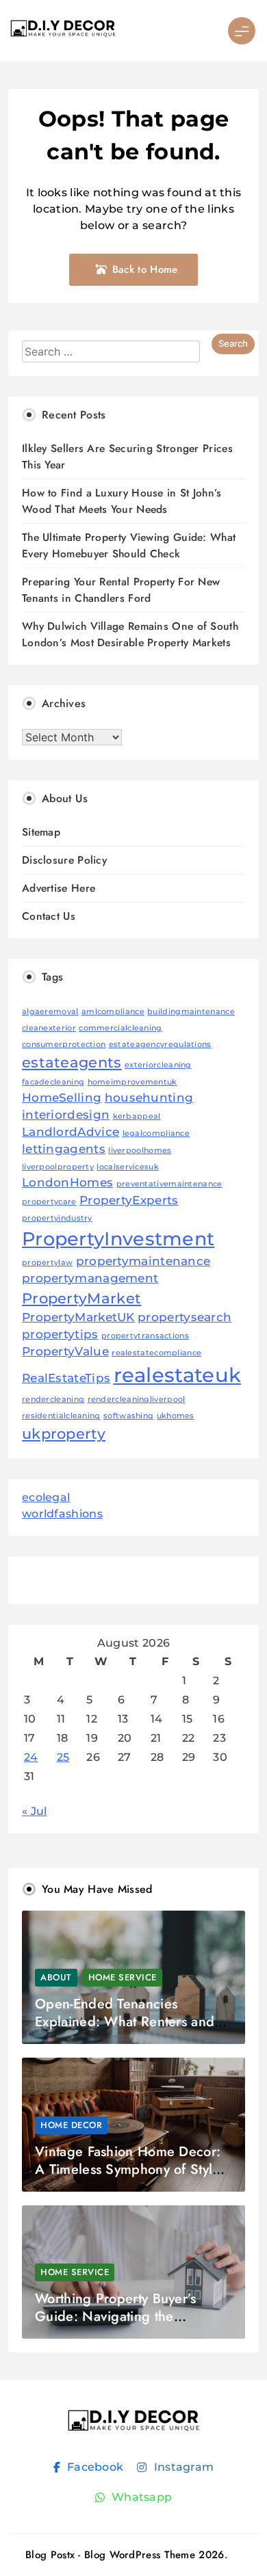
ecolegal (46, 1497)
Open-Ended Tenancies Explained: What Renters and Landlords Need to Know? (125, 2022)
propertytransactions (145, 1336)
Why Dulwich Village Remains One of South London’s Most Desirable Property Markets (130, 634)
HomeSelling (62, 1098)
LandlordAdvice (71, 1132)
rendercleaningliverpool (137, 1399)
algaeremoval (50, 1012)
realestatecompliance (156, 1353)
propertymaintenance (143, 1261)
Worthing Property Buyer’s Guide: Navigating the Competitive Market (116, 2316)
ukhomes (176, 1416)
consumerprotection (64, 1045)
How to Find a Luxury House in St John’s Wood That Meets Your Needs (122, 501)
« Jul (35, 1811)
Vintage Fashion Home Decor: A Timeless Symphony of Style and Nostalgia (128, 2169)
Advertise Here (59, 888)
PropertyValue (65, 1351)
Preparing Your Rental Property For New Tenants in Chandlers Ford (121, 590)
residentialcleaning (61, 1416)
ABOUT (56, 1977)
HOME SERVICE (123, 1977)
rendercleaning (53, 1399)
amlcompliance (113, 1012)
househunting (149, 1098)
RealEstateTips (66, 1378)
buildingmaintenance (191, 1012)
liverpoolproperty (58, 1167)
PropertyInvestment (118, 1239)
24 (31, 1757)
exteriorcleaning (158, 1065)
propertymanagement (90, 1278)
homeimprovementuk (132, 1082)
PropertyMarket (81, 1298)
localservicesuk (128, 1167)
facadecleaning (53, 1082)
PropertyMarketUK (78, 1317)
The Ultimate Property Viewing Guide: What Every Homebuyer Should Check (129, 545)
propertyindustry (57, 1218)
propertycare (49, 1202)
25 (63, 1757)
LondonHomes (67, 1182)
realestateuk (178, 1375)
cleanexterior (49, 1028)
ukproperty (64, 1434)
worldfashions (62, 1514)
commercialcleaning (120, 1028)
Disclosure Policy (64, 860)
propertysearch (185, 1317)
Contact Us (49, 916)
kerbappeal (137, 1116)
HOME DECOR (71, 2125)
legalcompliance (156, 1133)
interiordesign (66, 1115)
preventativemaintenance (169, 1184)
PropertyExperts (129, 1200)
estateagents (72, 1062)
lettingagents (64, 1149)
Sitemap (41, 832)
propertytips (60, 1334)
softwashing (128, 1416)
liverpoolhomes (140, 1151)
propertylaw (47, 1263)
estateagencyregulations (160, 1045)
